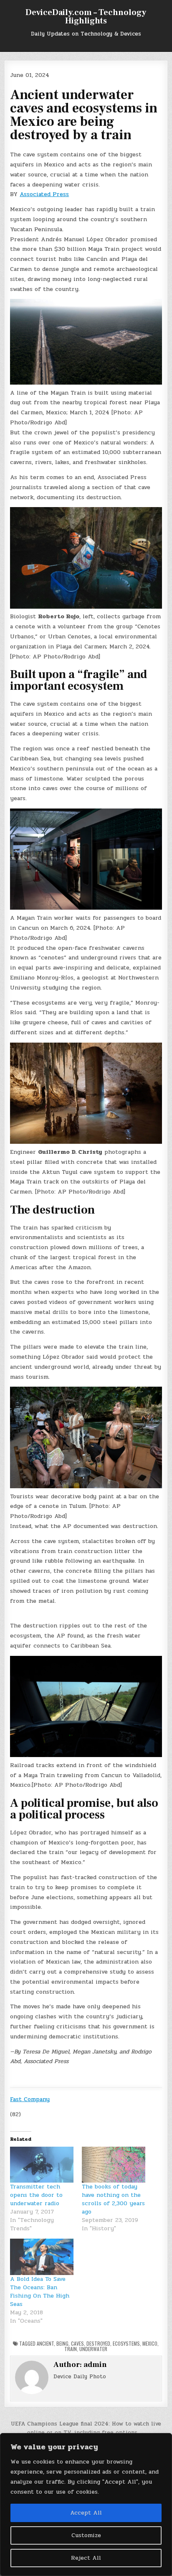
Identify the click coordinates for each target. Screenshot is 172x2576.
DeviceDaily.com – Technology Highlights (86, 17)
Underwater (93, 2349)
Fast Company (30, 2099)
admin (95, 2365)
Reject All (86, 2558)
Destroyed (98, 2343)
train (71, 2349)
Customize (86, 2535)
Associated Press (44, 194)
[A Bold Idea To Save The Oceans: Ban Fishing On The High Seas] (42, 2257)
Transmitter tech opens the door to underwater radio (36, 2195)
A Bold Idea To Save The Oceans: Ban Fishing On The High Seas (40, 2292)
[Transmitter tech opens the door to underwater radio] (42, 2165)
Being (62, 2343)
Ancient (45, 2343)
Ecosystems (126, 2343)
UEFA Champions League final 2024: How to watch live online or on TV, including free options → (86, 2428)
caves (77, 2343)
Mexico (150, 2343)
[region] (86, 2505)
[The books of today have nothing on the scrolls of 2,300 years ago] (114, 2165)
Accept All (86, 2513)
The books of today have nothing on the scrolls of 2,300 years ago (113, 2199)
